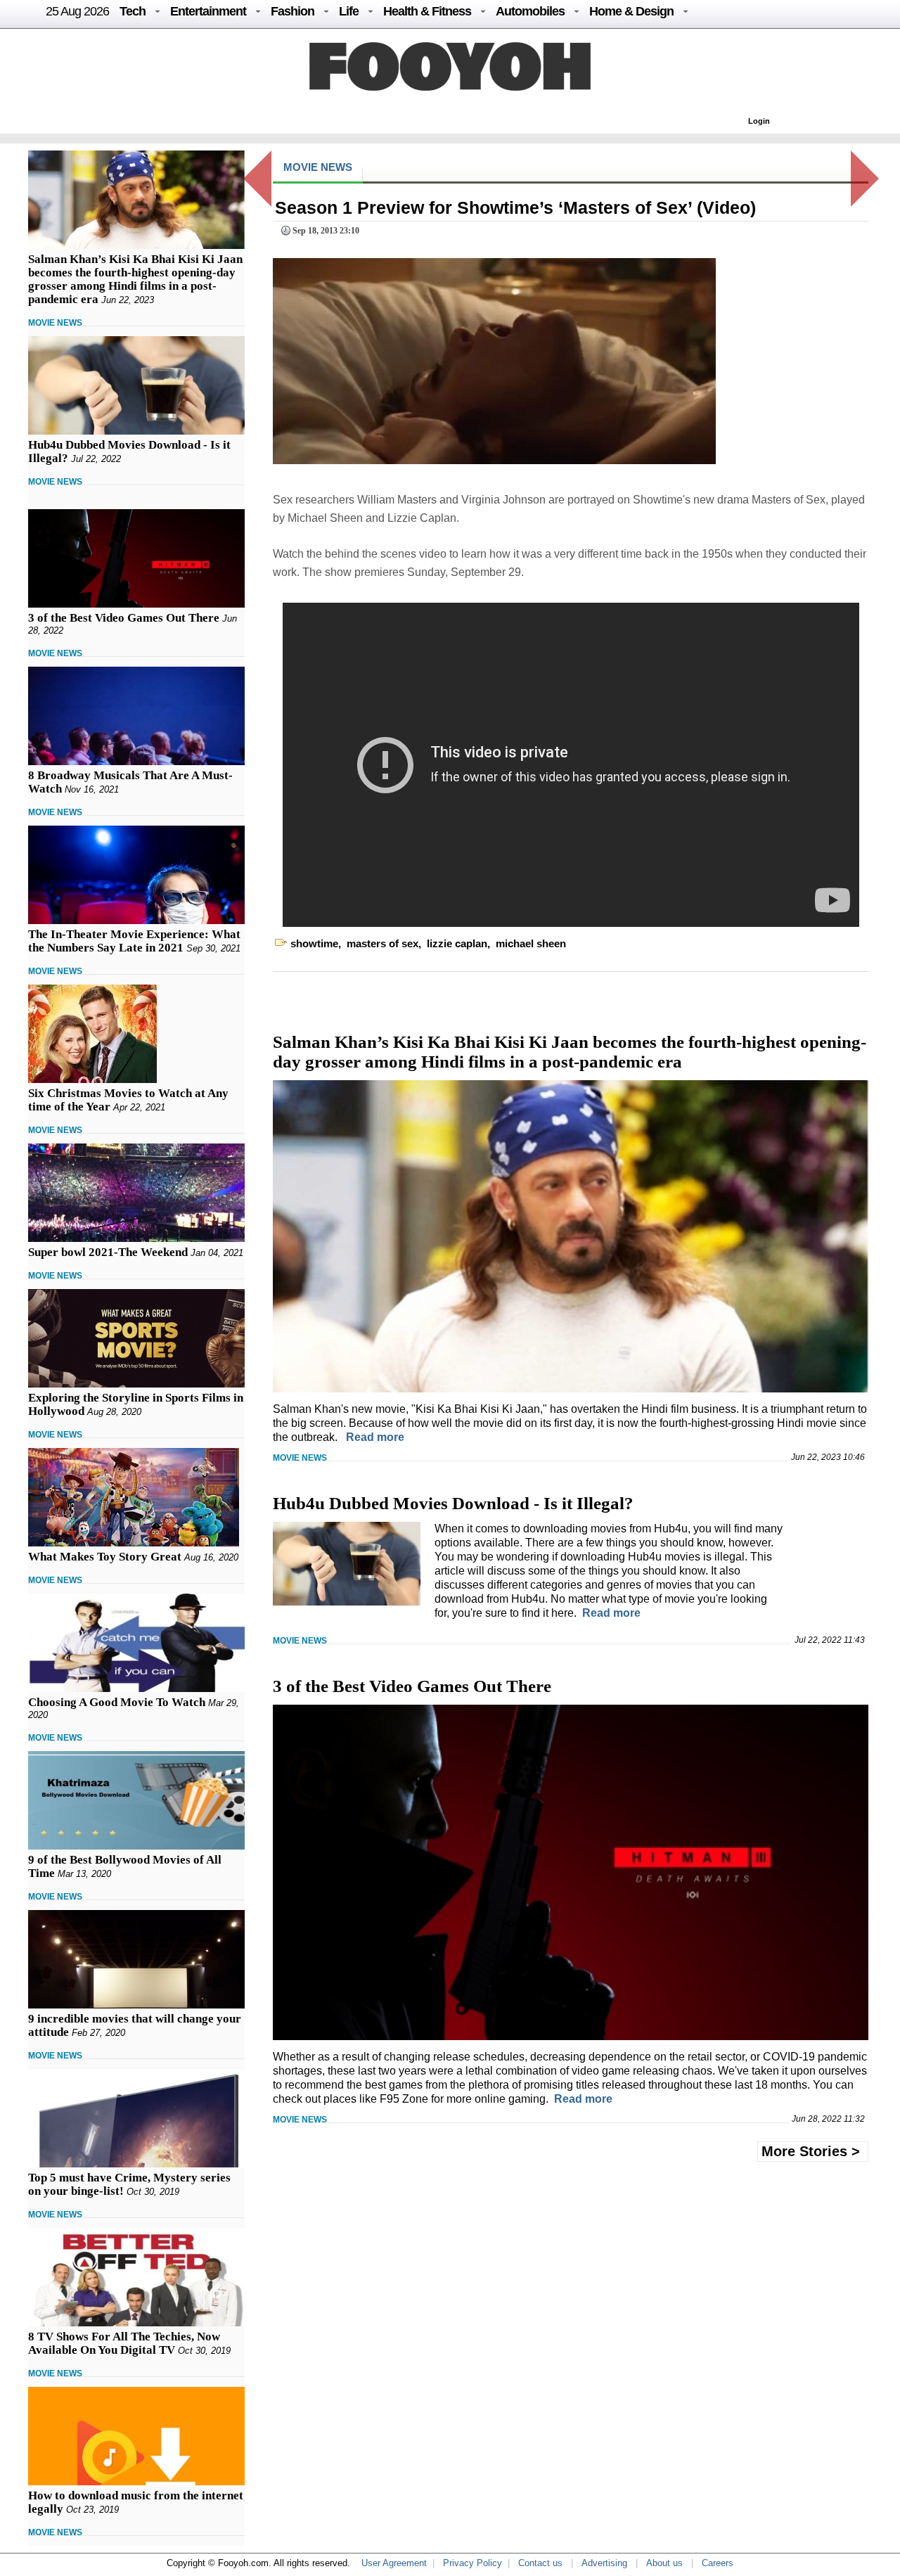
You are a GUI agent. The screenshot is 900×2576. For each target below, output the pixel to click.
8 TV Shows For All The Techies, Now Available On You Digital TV (124, 2343)
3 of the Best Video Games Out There (124, 618)
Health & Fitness (427, 11)
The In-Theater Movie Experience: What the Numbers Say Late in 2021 (134, 941)
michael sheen (531, 943)
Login (759, 121)
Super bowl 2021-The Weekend (108, 1252)
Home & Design (631, 11)
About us (664, 2563)
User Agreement (394, 2563)
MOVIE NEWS (55, 323)
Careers (718, 2563)
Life (349, 11)
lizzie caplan (457, 943)
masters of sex (382, 943)
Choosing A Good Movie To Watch (117, 1702)
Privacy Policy (472, 2563)
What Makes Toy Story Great (105, 1557)
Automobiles (530, 11)
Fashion (292, 11)
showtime (314, 943)
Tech (133, 11)
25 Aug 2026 (77, 11)
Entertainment (208, 11)
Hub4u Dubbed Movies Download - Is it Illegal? (453, 1503)
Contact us (540, 2563)
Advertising (604, 2563)
